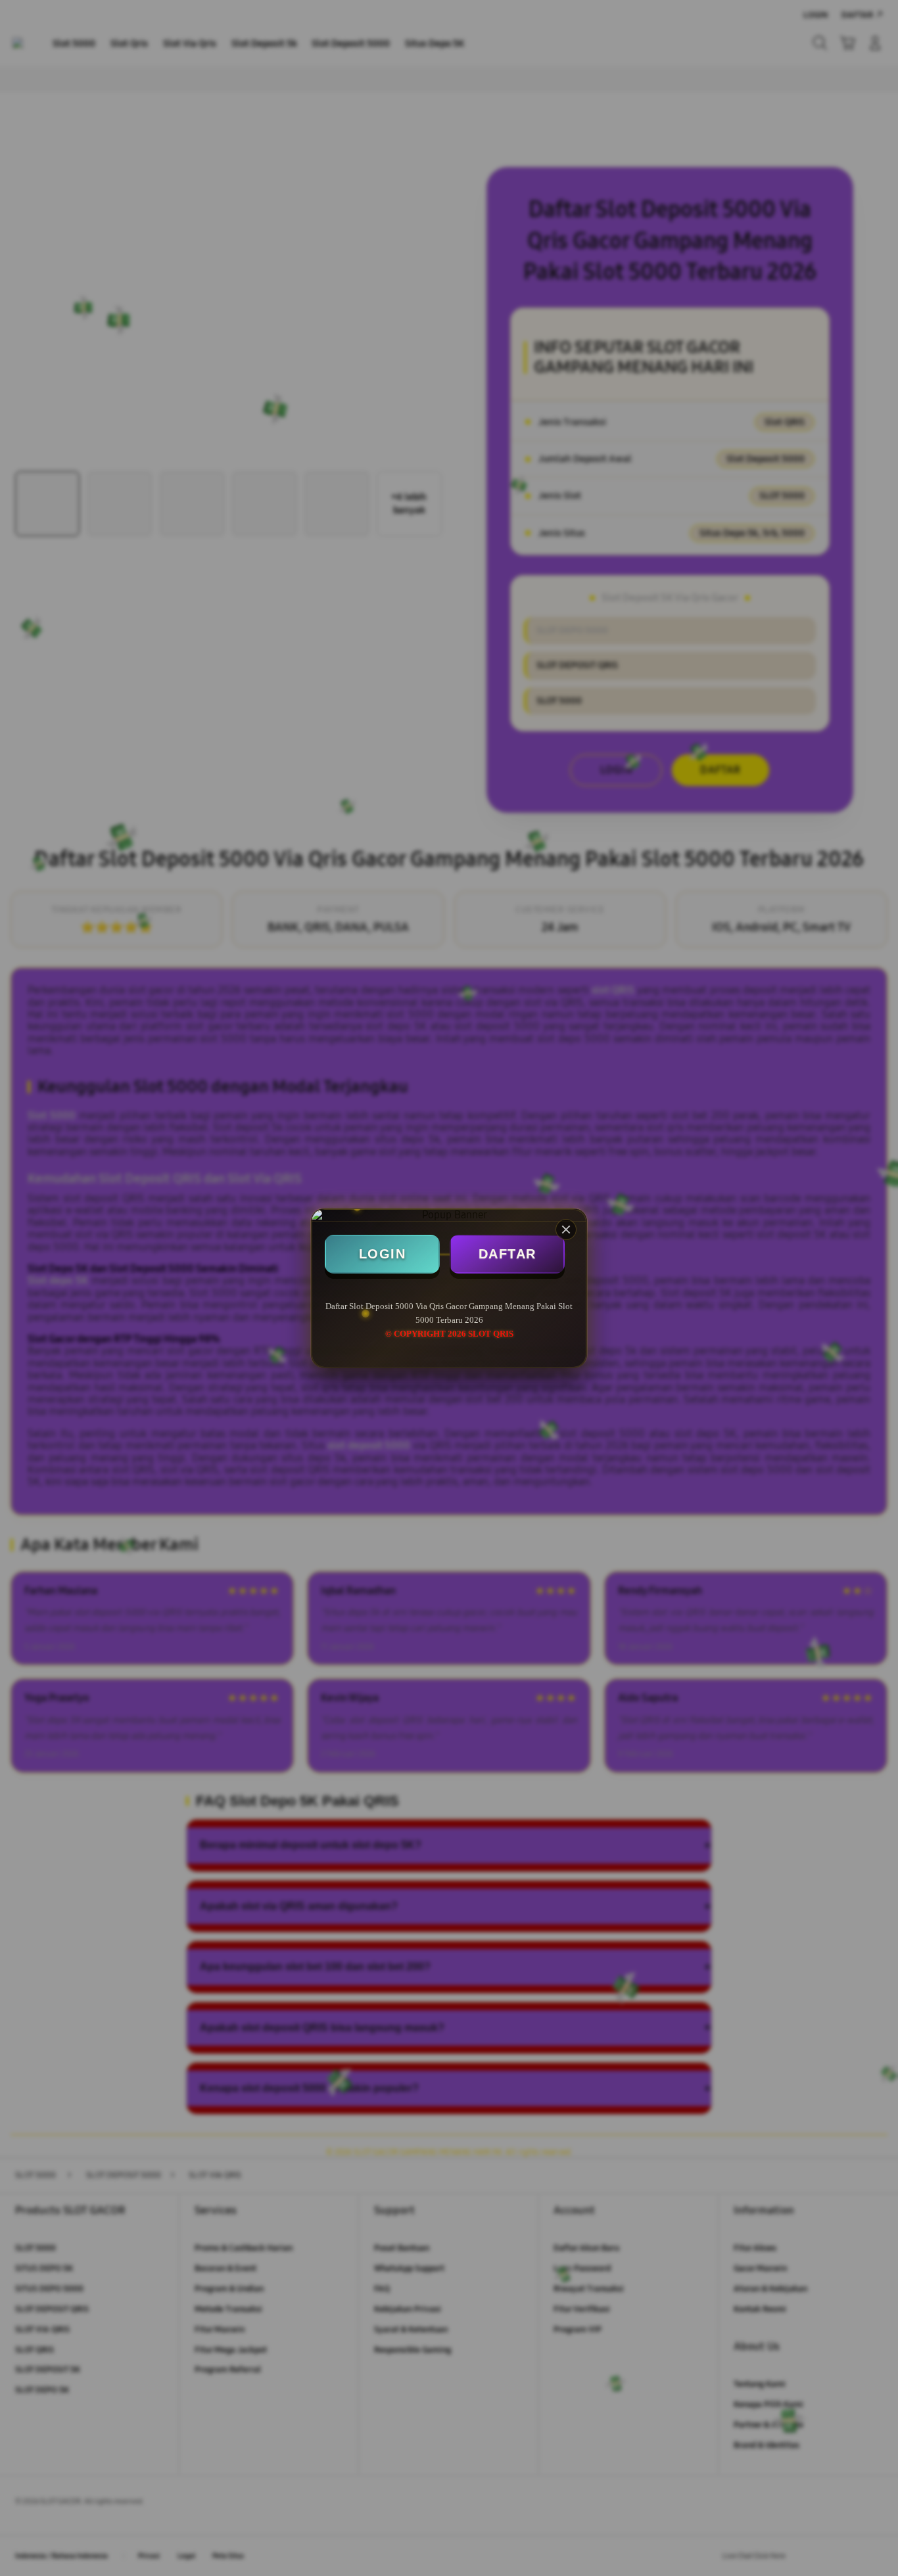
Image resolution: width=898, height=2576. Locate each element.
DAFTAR (508, 1254)
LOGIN (383, 1254)
